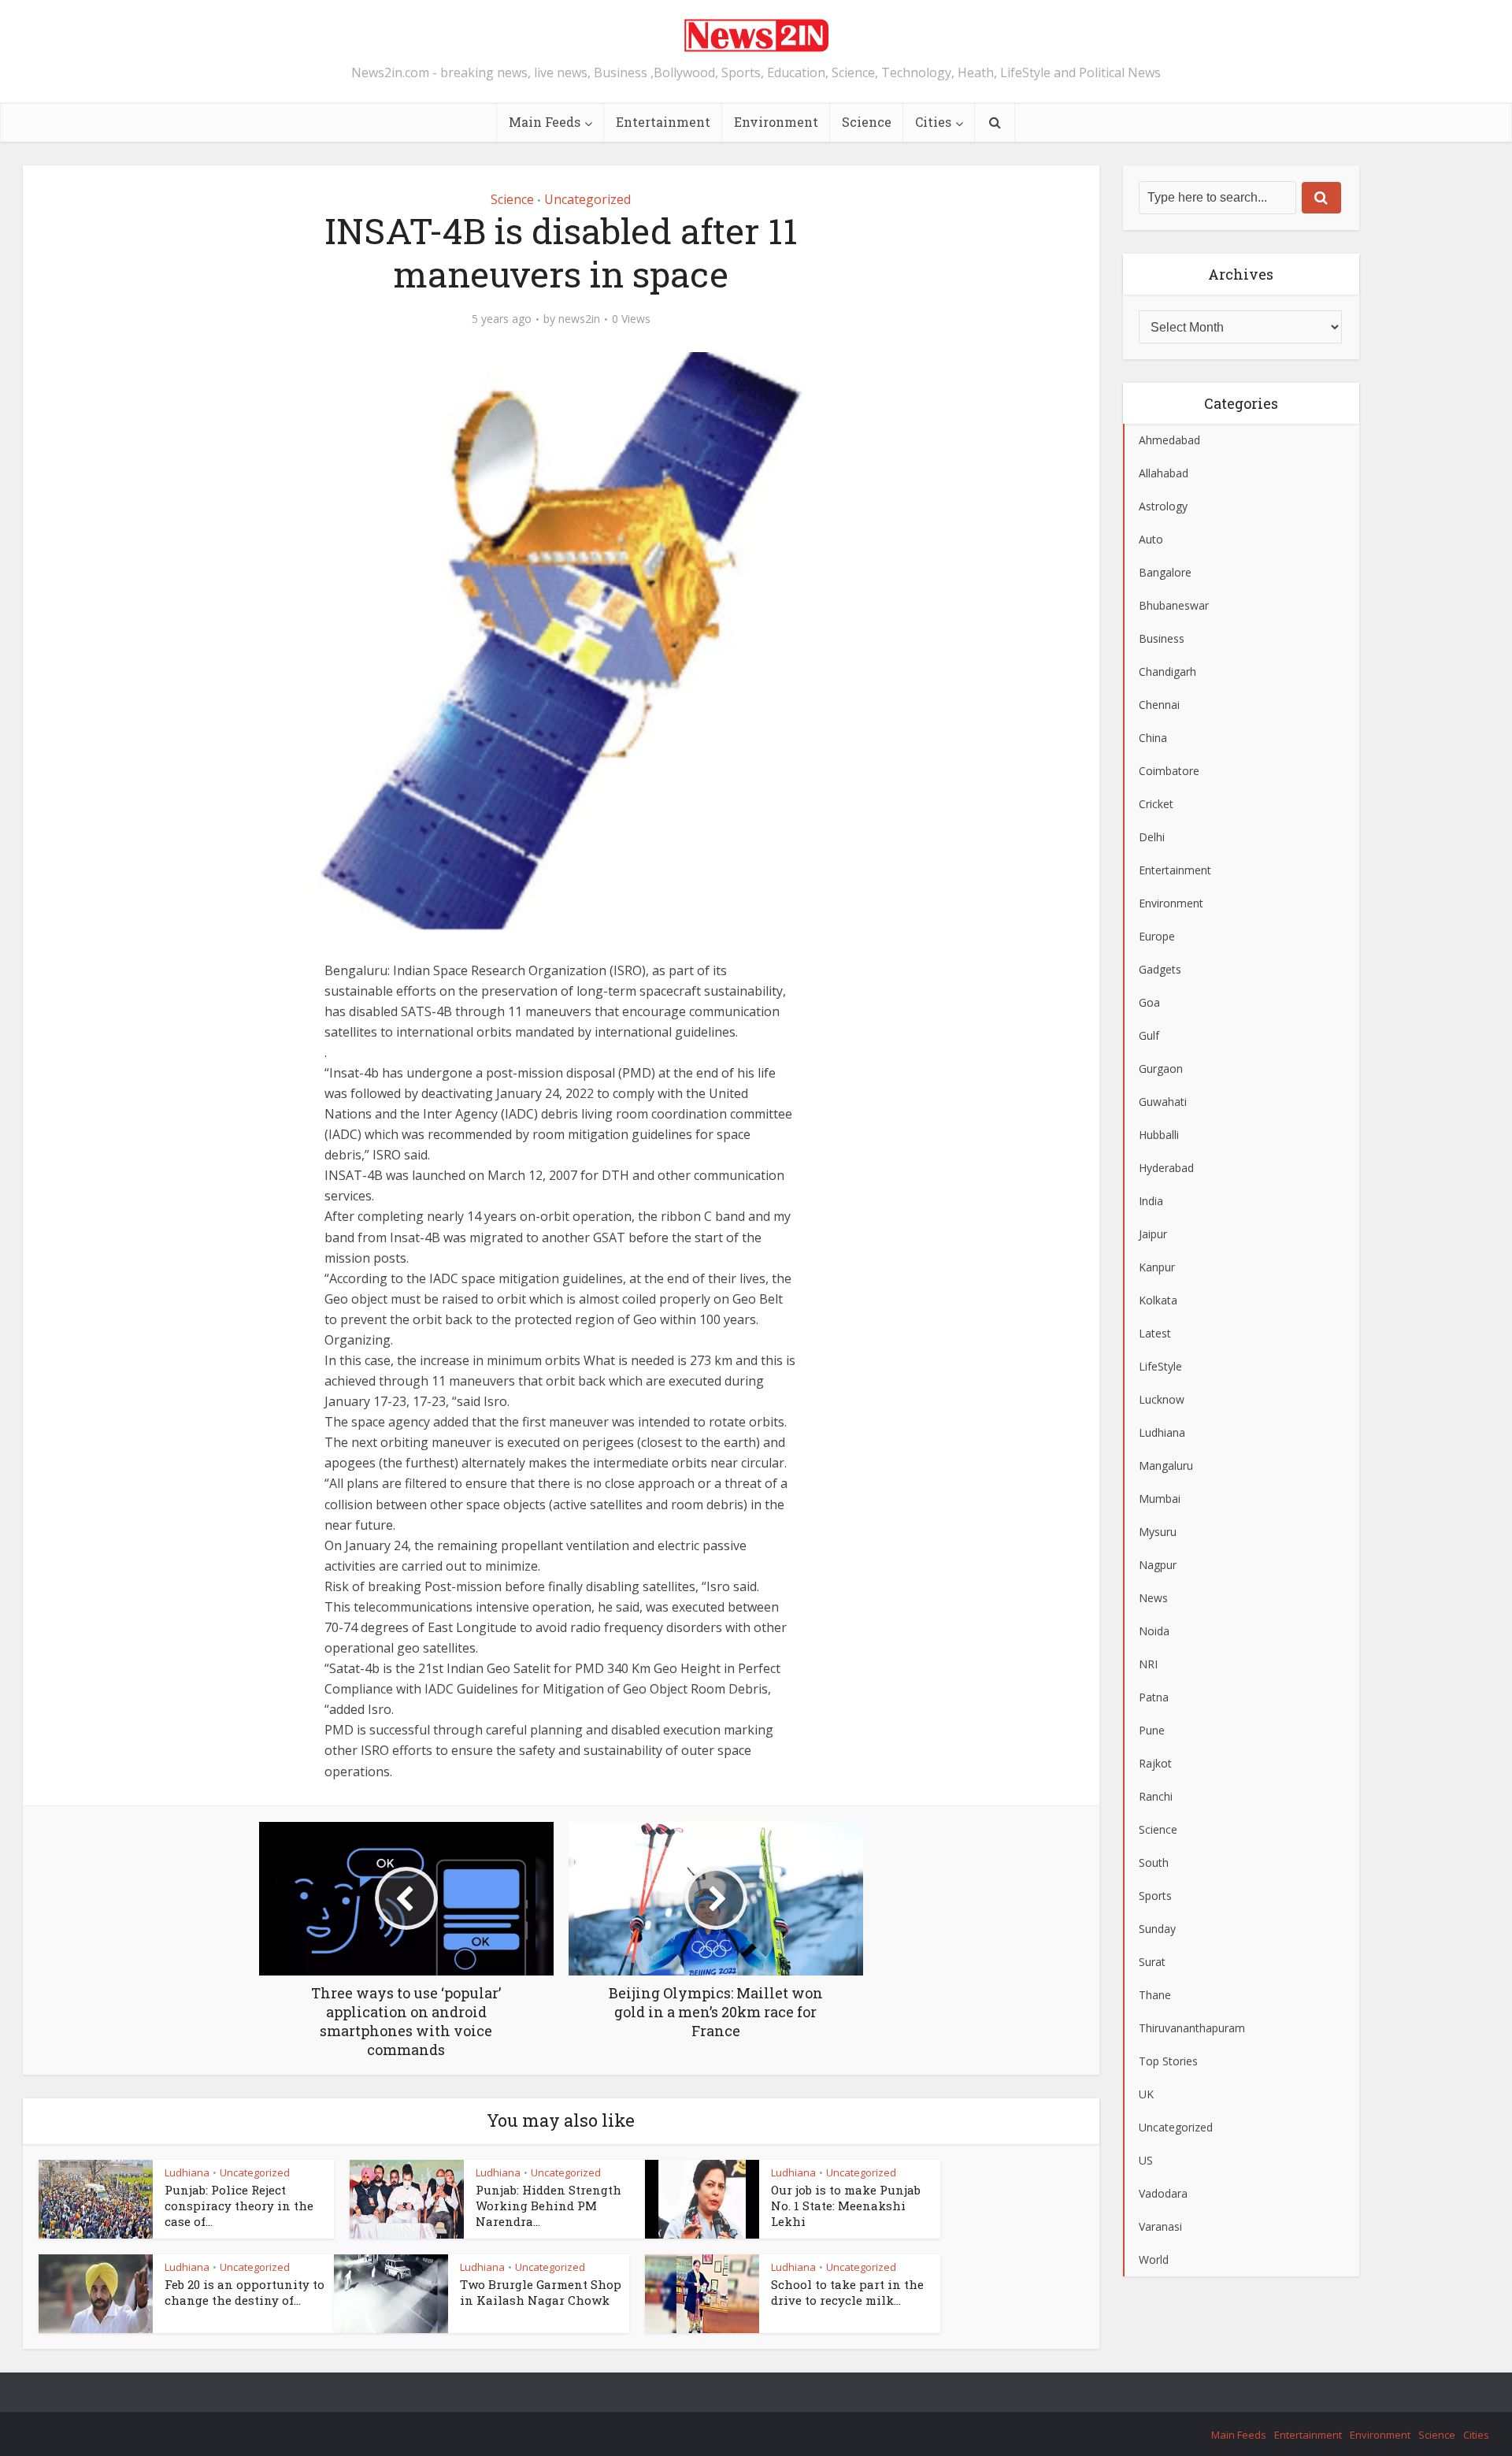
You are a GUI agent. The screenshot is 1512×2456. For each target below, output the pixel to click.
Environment (776, 122)
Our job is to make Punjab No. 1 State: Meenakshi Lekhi (846, 2206)
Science (867, 122)
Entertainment (663, 122)
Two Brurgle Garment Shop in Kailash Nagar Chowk (541, 2292)
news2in (579, 319)
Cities (933, 122)
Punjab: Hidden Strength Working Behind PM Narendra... (548, 2206)
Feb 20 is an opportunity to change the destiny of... (245, 2292)
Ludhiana (187, 2172)
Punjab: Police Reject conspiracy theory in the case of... (239, 2206)
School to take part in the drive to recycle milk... (847, 2292)
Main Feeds (545, 122)
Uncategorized (587, 199)
